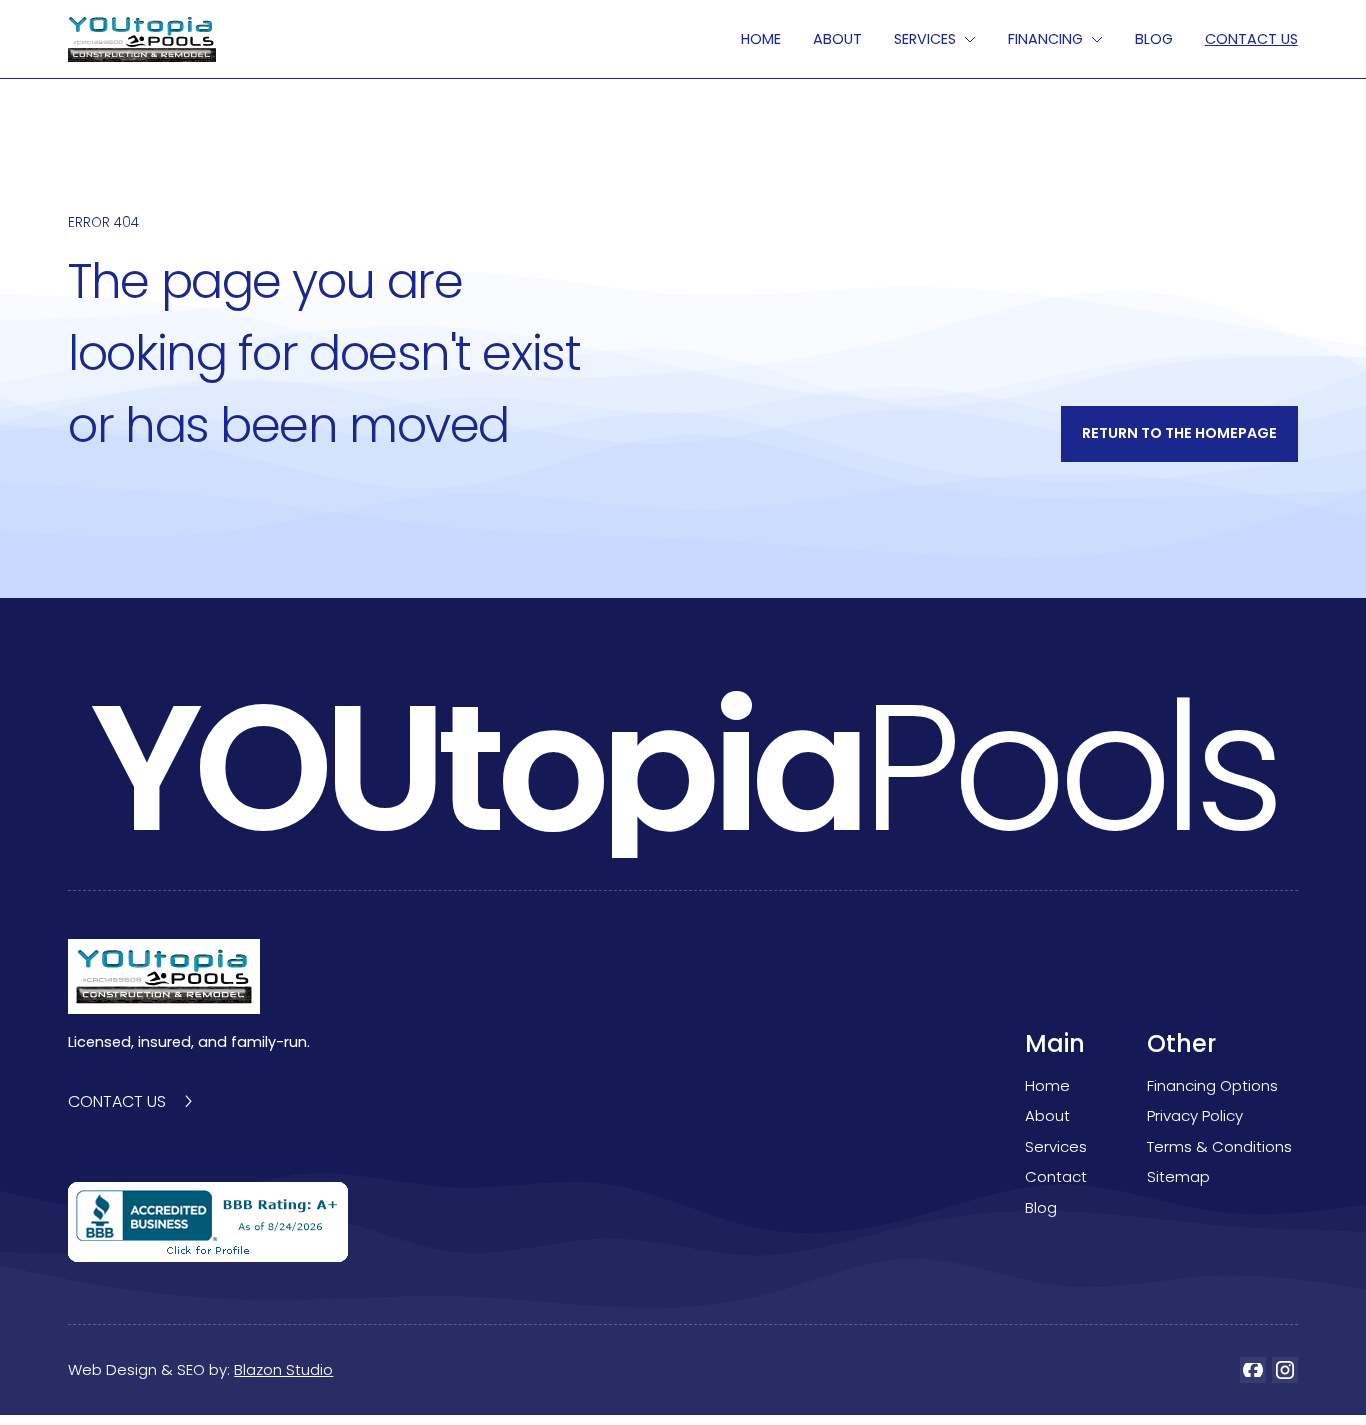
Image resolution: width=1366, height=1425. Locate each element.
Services (1056, 1146)
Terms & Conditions (1219, 1146)
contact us (1251, 39)
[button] (935, 39)
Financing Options (1212, 1085)
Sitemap (1178, 1176)
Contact (1056, 1176)
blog (1154, 39)
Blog (1041, 1207)
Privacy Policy (1195, 1115)
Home (761, 39)
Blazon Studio (283, 1369)
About (837, 39)
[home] (141, 39)
